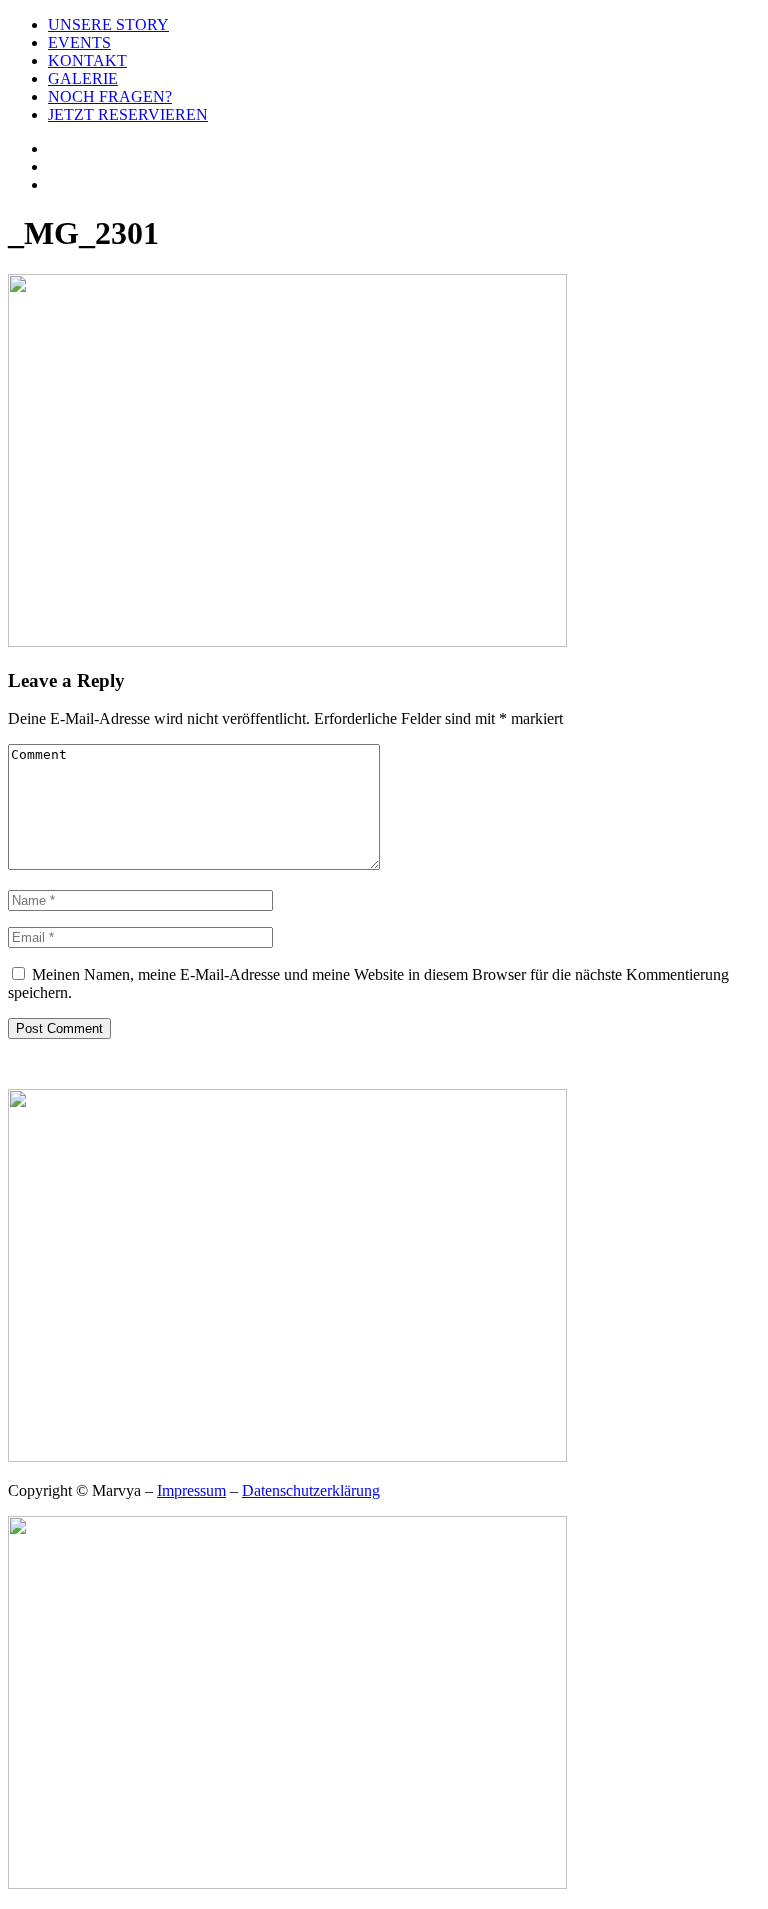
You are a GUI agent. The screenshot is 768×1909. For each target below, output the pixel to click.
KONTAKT (87, 60)
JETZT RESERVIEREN (128, 114)
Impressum (191, 1490)
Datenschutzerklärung (311, 1490)
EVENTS (79, 42)
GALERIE (83, 78)
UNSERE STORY (108, 24)
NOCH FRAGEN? (110, 96)
